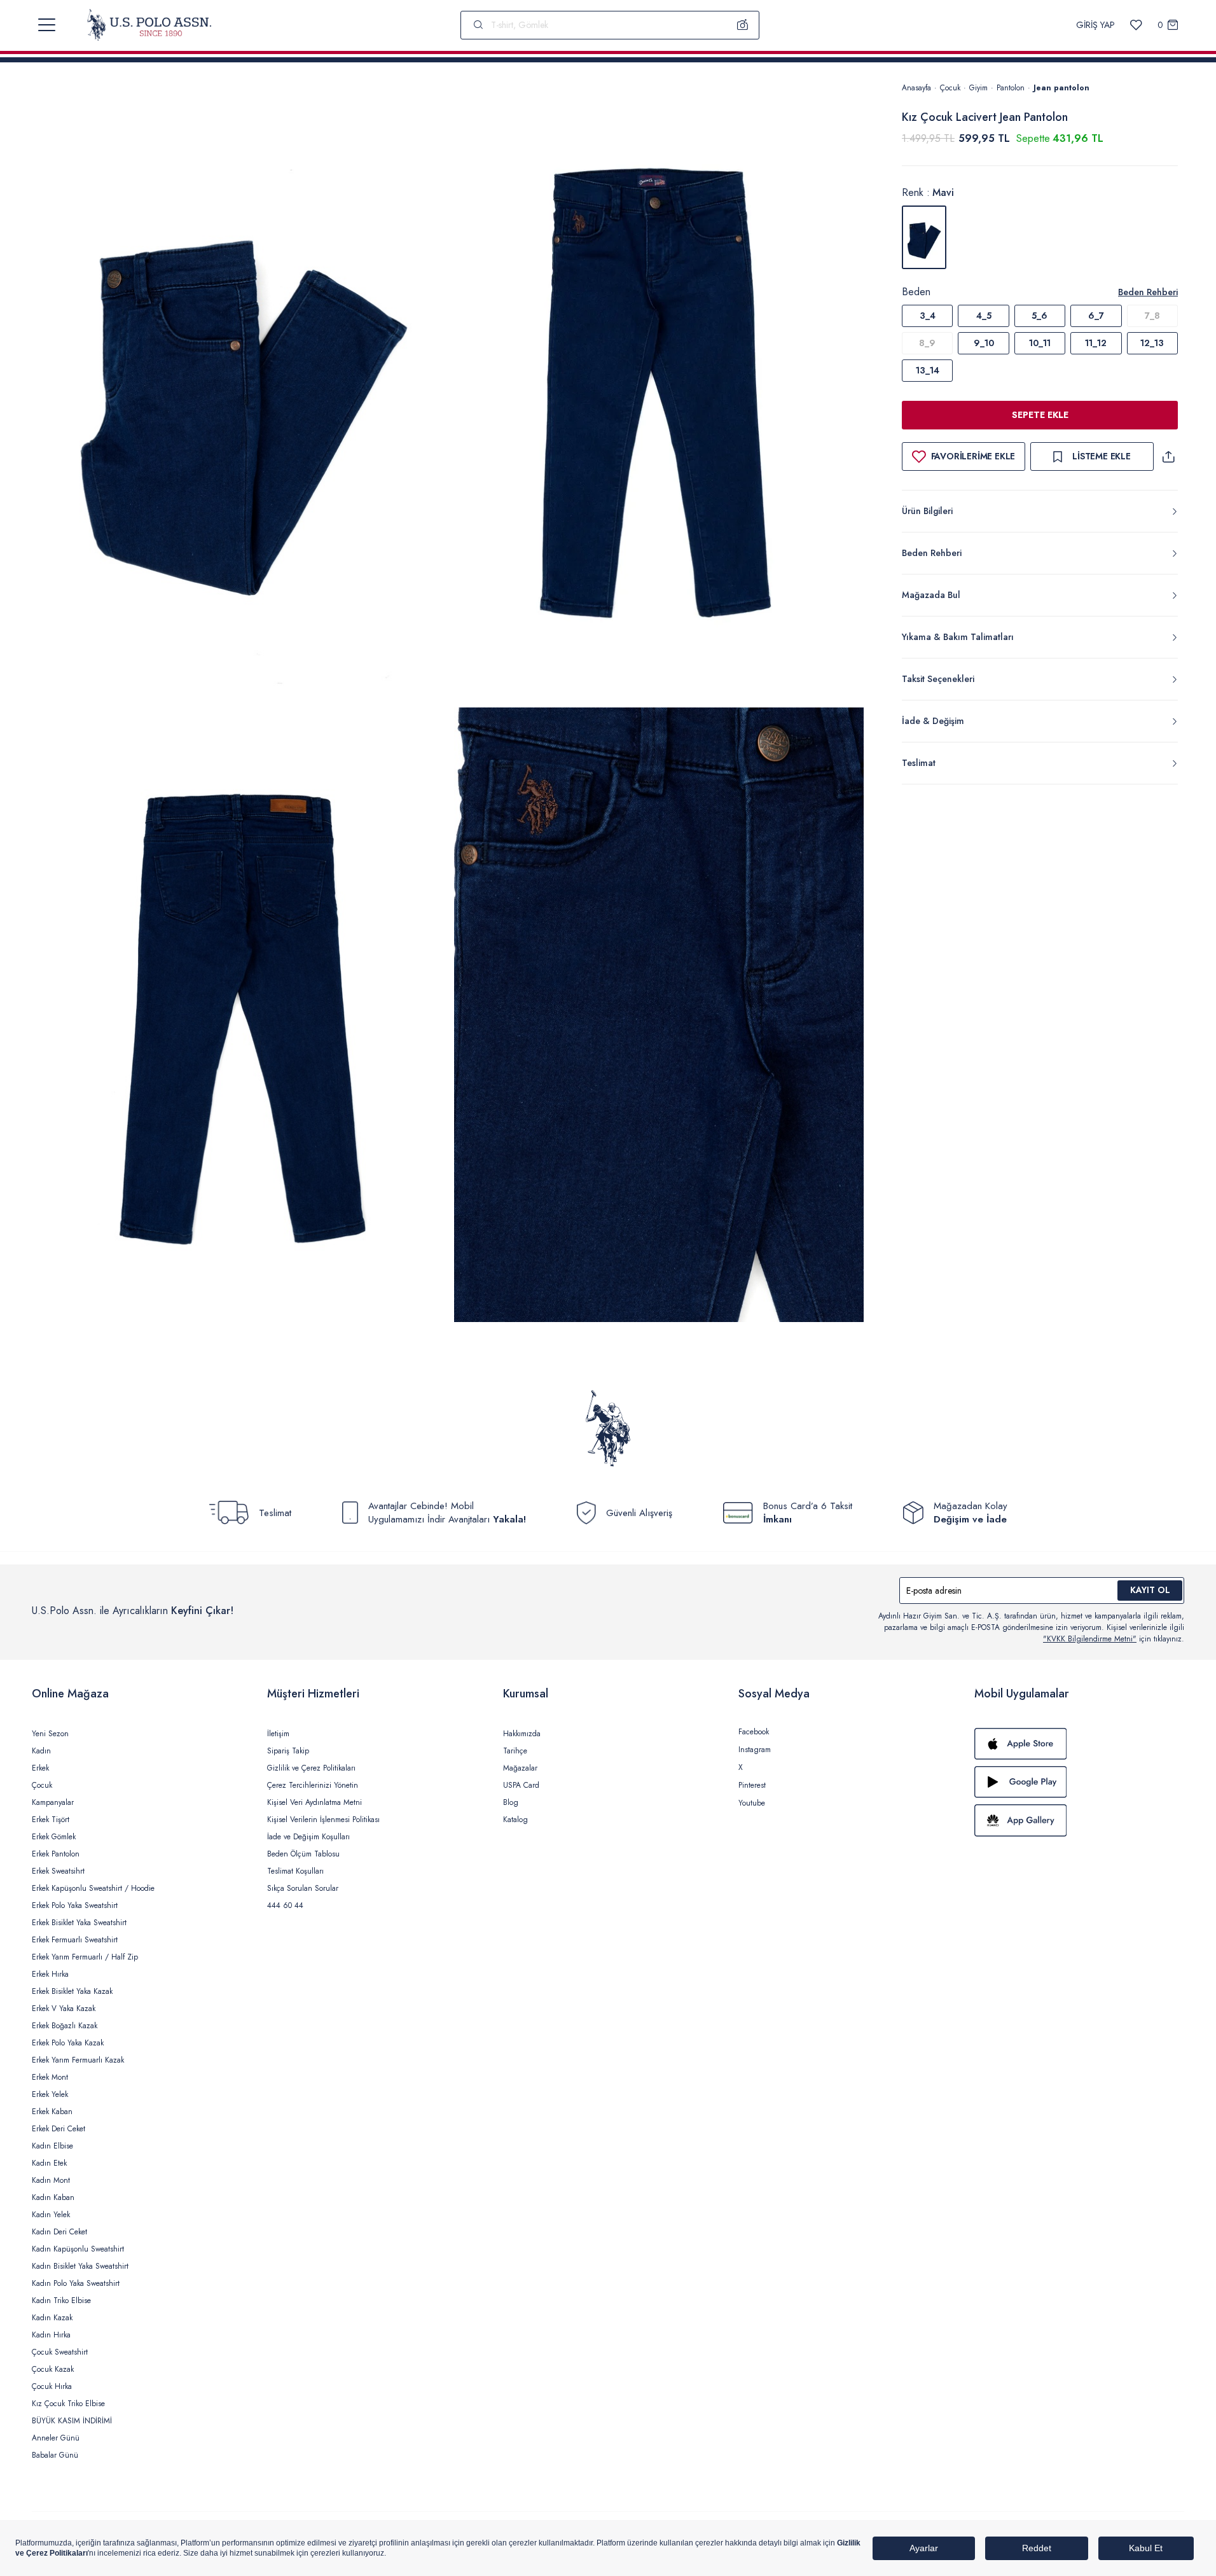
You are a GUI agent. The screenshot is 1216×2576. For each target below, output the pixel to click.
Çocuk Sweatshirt (60, 2352)
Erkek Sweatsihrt (58, 1871)
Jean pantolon (1061, 88)
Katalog (515, 1820)
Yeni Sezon (50, 1734)
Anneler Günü (56, 2438)
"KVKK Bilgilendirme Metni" (1090, 1639)
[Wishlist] (1136, 25)
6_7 (1096, 316)
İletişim (278, 1734)
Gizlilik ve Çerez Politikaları (311, 1768)
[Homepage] (149, 25)
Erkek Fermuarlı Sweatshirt (75, 1940)
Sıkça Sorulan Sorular (303, 1888)
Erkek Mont (50, 2077)
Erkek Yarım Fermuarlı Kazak (78, 2060)
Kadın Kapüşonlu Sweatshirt (78, 2249)
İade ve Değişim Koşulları (308, 1837)
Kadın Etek (49, 2163)
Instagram (755, 1750)
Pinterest (752, 1785)
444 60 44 (285, 1905)
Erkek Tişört (51, 1820)
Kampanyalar (53, 1802)
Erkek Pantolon (56, 1854)
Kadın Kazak (52, 2318)
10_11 (1040, 343)
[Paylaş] (1168, 456)
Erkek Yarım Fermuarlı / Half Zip (85, 1957)
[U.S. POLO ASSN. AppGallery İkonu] (1079, 1820)
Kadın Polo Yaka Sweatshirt (76, 2283)
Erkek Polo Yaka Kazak (68, 2043)
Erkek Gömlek (54, 1837)
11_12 (1096, 343)
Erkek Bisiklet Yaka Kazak (72, 1991)
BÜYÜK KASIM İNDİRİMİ (72, 2421)
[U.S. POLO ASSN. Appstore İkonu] (1079, 1744)
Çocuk (950, 88)
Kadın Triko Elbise (61, 2301)
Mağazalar (520, 1768)
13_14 (928, 370)
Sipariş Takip (288, 1751)
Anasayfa (916, 88)
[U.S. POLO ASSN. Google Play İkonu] (1079, 1782)
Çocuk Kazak (53, 2369)
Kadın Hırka (51, 2335)
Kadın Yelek (51, 2215)
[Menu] (47, 25)
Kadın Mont (51, 2180)
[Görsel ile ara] (743, 25)
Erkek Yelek (50, 2094)
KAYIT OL (1150, 1590)
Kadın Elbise (52, 2146)
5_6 (1040, 316)
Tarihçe (515, 1751)
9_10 (984, 343)
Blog (511, 1802)
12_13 (1152, 343)
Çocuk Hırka (52, 2386)
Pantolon (1011, 88)
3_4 (928, 316)
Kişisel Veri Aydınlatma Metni (314, 1802)
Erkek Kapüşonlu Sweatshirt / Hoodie (93, 1888)
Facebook (754, 1732)
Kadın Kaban (53, 2197)
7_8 (1152, 316)
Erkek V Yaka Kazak (64, 2009)
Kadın (41, 1751)
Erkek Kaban (52, 2112)
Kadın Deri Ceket (59, 2232)
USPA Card (521, 1785)
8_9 (927, 343)
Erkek (40, 1768)
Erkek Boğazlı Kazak (65, 2026)
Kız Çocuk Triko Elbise (68, 2404)
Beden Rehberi (1148, 292)
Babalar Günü (55, 2455)
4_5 (984, 316)
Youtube (752, 1803)
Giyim (978, 88)
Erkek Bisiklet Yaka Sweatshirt (79, 1923)
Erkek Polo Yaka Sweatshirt (75, 1905)
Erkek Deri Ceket (59, 2129)
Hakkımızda (522, 1734)
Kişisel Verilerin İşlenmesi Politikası (323, 1820)
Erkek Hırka (50, 1974)
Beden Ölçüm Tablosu (303, 1854)
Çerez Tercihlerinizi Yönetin (313, 1785)
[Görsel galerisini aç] (243, 392)
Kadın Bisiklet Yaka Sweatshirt (80, 2266)
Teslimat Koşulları (295, 1871)
